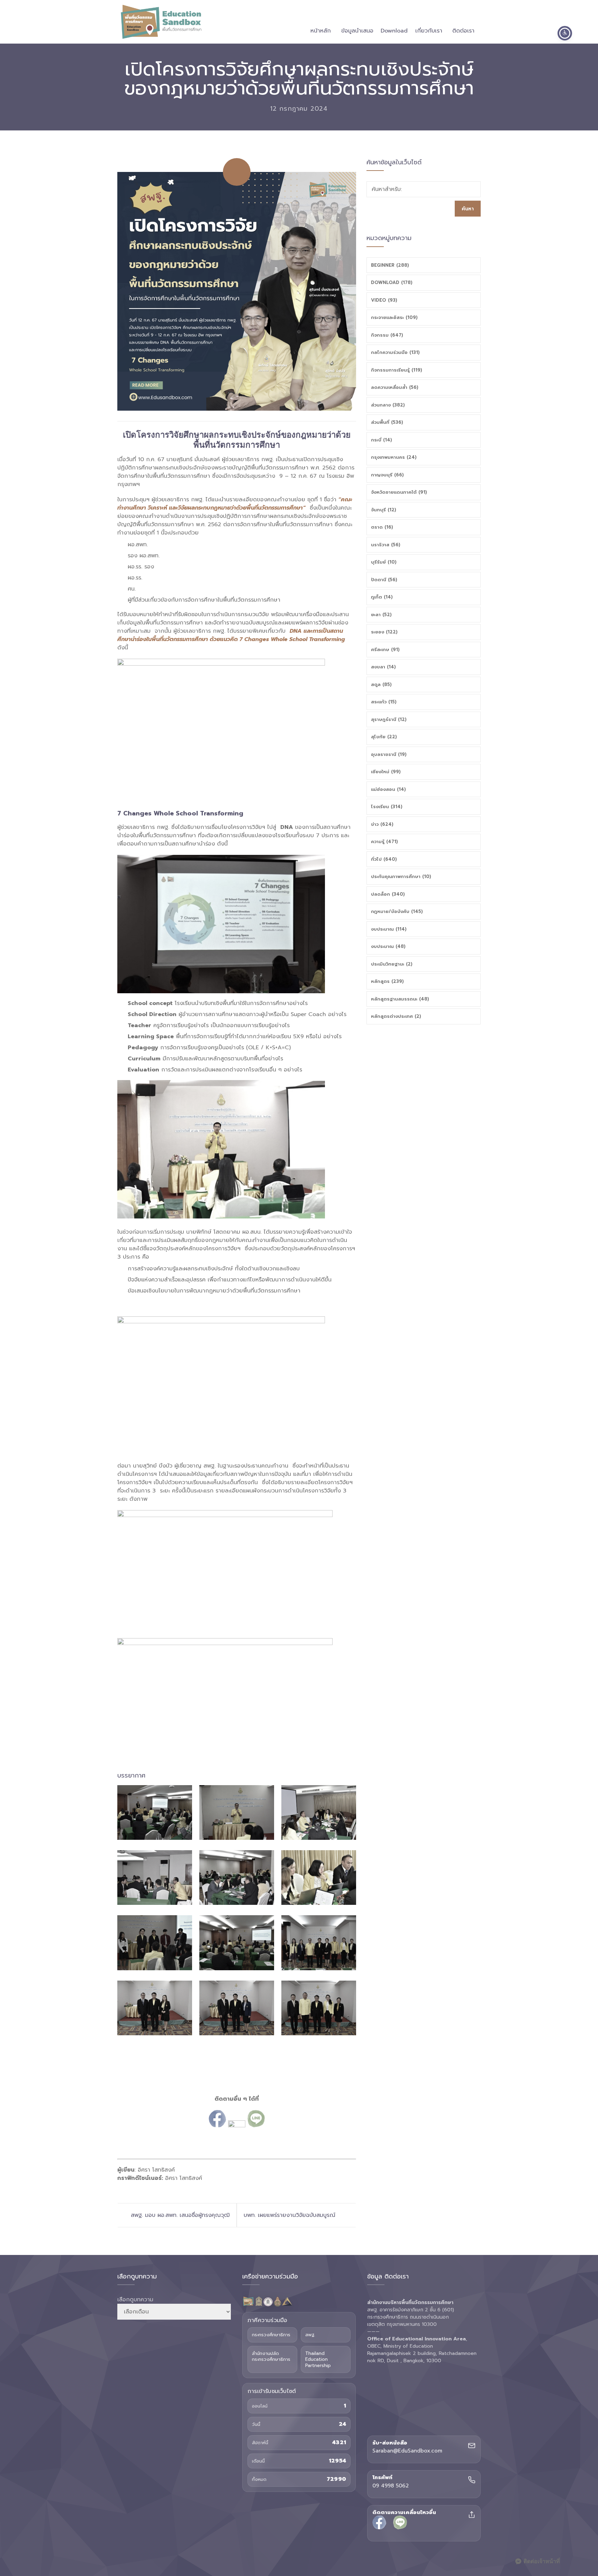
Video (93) (384, 300)
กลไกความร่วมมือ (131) (395, 352)
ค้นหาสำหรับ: (387, 189)
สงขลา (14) (383, 667)
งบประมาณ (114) (389, 929)
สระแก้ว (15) (384, 702)
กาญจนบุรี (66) (387, 475)
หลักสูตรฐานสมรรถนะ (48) (400, 999)
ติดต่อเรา (463, 31)
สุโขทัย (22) (384, 737)
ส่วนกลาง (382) (388, 405)
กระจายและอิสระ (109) (394, 317)
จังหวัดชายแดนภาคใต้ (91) (399, 492)
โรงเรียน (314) (387, 807)
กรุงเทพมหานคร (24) (394, 457)
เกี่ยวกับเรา (429, 31)
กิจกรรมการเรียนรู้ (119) (397, 370)
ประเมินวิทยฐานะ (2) (392, 964)
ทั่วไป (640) (384, 859)
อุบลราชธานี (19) (389, 754)
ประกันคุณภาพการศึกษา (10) (401, 876)
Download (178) (392, 282)
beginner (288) (390, 265)
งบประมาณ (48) (388, 946)
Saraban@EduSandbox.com (407, 2451)
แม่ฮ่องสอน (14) (388, 789)
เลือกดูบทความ (135, 2300)
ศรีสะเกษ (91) (385, 650)
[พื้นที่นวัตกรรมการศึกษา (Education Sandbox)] (161, 22)
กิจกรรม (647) (387, 335)
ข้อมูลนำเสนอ (357, 31)
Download (394, 31)
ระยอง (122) (384, 632)
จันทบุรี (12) (384, 510)
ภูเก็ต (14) (382, 597)
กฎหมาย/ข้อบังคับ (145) (397, 911)
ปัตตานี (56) (384, 580)
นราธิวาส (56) (386, 545)
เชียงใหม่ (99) (386, 772)
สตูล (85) (381, 684)
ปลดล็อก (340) (388, 894)
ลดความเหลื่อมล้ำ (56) (395, 387)
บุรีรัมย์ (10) (384, 562)
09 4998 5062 (391, 2486)
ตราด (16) (382, 527)
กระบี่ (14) (382, 440)
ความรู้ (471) (384, 842)
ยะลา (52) (381, 615)
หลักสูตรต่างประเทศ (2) (396, 1016)
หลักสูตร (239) (387, 981)
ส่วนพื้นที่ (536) (387, 422)
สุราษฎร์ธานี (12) (389, 719)
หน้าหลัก (321, 31)
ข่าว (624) (382, 824)
